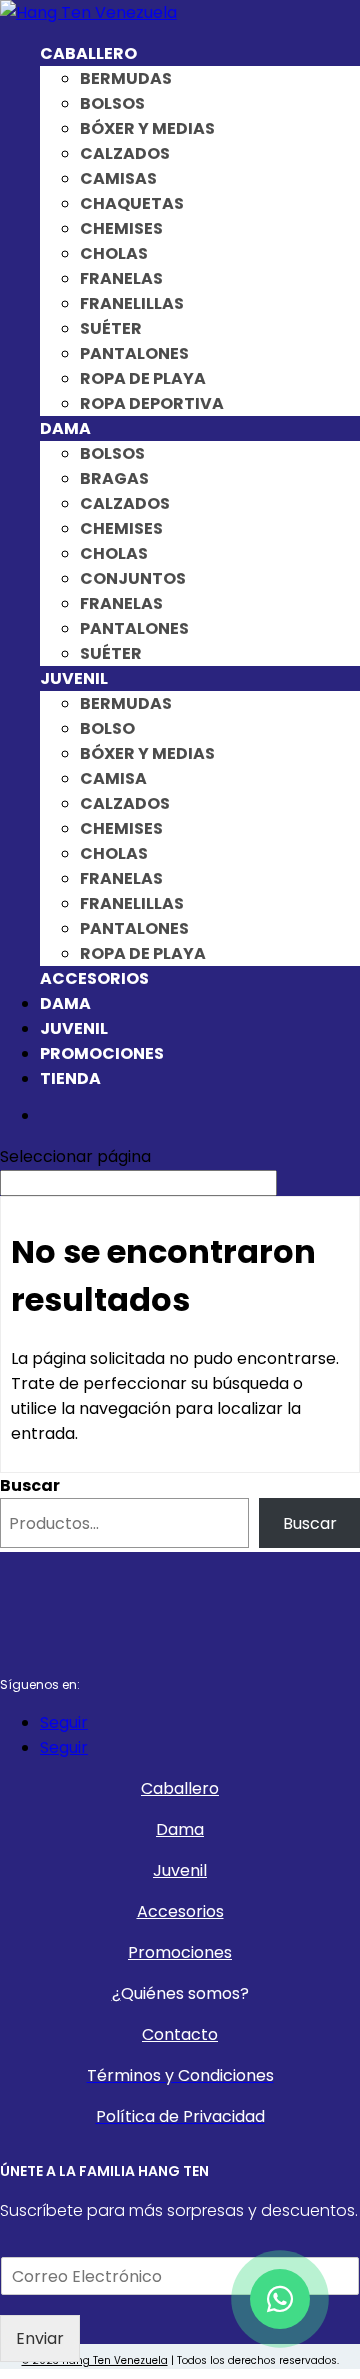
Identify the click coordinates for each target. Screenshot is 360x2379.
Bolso (107, 728)
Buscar (30, 1485)
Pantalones (134, 353)
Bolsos (112, 103)
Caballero (88, 53)
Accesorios (94, 978)
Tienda (70, 1078)
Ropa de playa (143, 953)
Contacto (180, 2034)
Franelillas (132, 303)
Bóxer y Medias (147, 128)
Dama (65, 428)
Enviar (40, 2338)
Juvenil (74, 678)
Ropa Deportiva (152, 403)
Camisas (118, 178)
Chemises (121, 228)
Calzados (125, 153)
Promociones (102, 1053)
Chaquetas (132, 203)
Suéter (111, 328)
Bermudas (126, 78)
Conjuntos (133, 578)
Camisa (113, 778)
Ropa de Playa (143, 378)
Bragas (114, 478)
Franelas (121, 278)
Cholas (114, 253)
